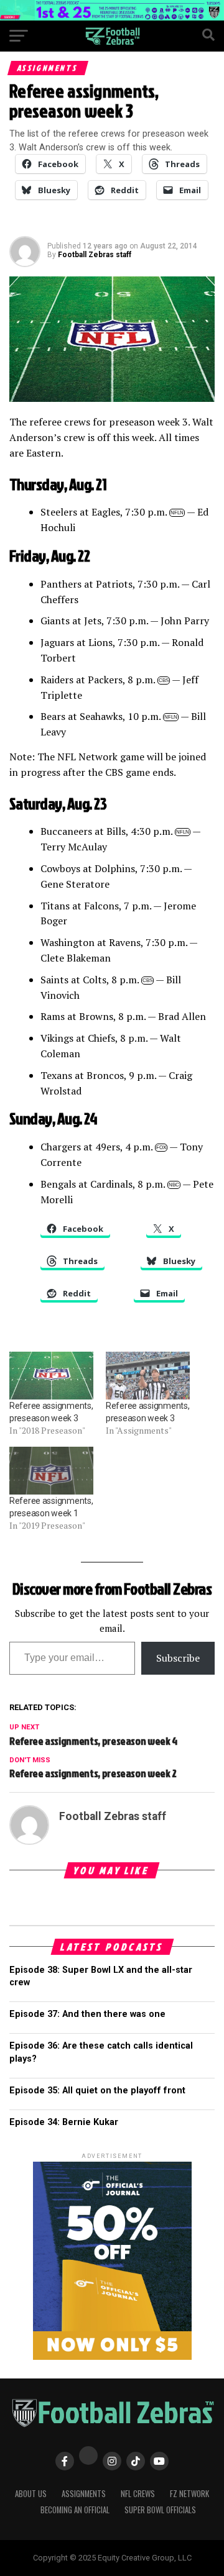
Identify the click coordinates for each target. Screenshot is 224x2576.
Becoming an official (75, 2510)
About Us (31, 2494)
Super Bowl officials (160, 2510)
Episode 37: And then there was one (87, 2014)
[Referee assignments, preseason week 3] (51, 1376)
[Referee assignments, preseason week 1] (51, 1471)
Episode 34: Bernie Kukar (64, 2122)
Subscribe (178, 1658)
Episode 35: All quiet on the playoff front (97, 2091)
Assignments (84, 2494)
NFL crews (138, 2494)
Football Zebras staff (95, 255)
